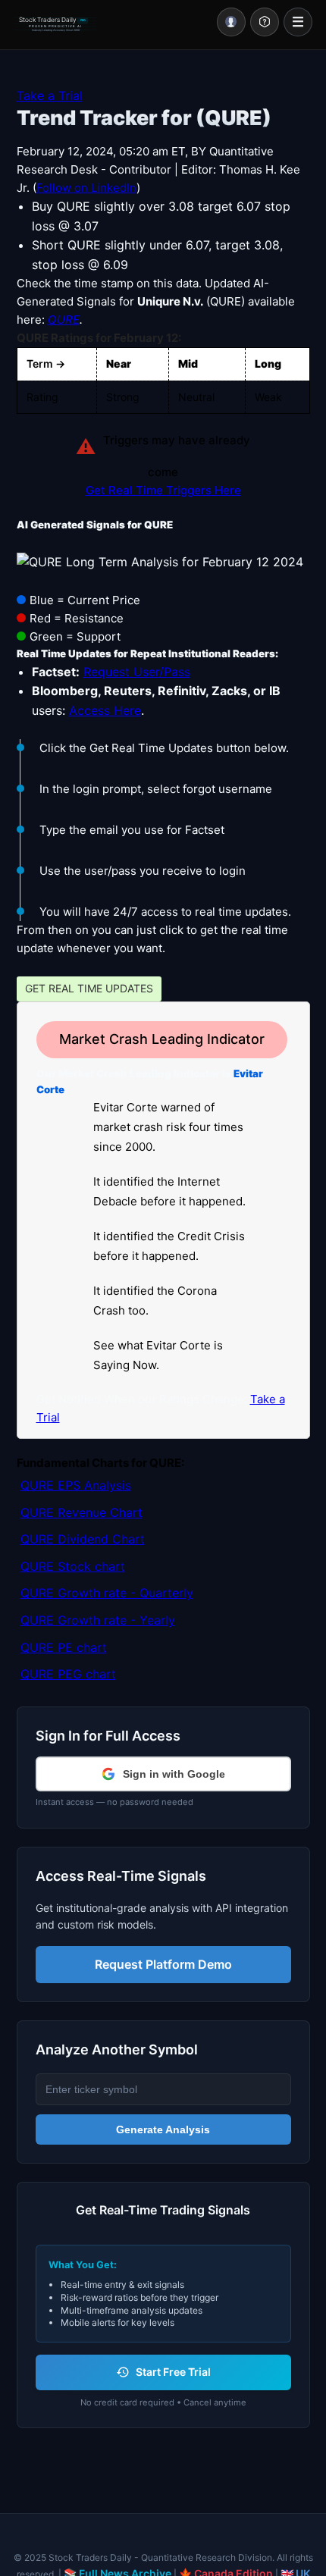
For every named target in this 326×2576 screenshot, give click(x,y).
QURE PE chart (64, 1647)
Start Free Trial (173, 2372)
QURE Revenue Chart (81, 1512)
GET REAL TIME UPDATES (89, 988)
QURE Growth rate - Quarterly (107, 1593)
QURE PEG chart (68, 1674)
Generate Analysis (163, 2129)
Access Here (105, 710)
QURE (64, 320)
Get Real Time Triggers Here (163, 490)
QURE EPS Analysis (76, 1485)
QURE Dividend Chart (83, 1539)
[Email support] (265, 22)
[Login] (231, 22)
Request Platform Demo (163, 1964)
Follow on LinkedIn (86, 188)
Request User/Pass (137, 672)
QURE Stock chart (73, 1566)
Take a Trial (50, 96)
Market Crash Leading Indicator (162, 1039)
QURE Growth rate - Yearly (98, 1620)
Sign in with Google (174, 1774)
